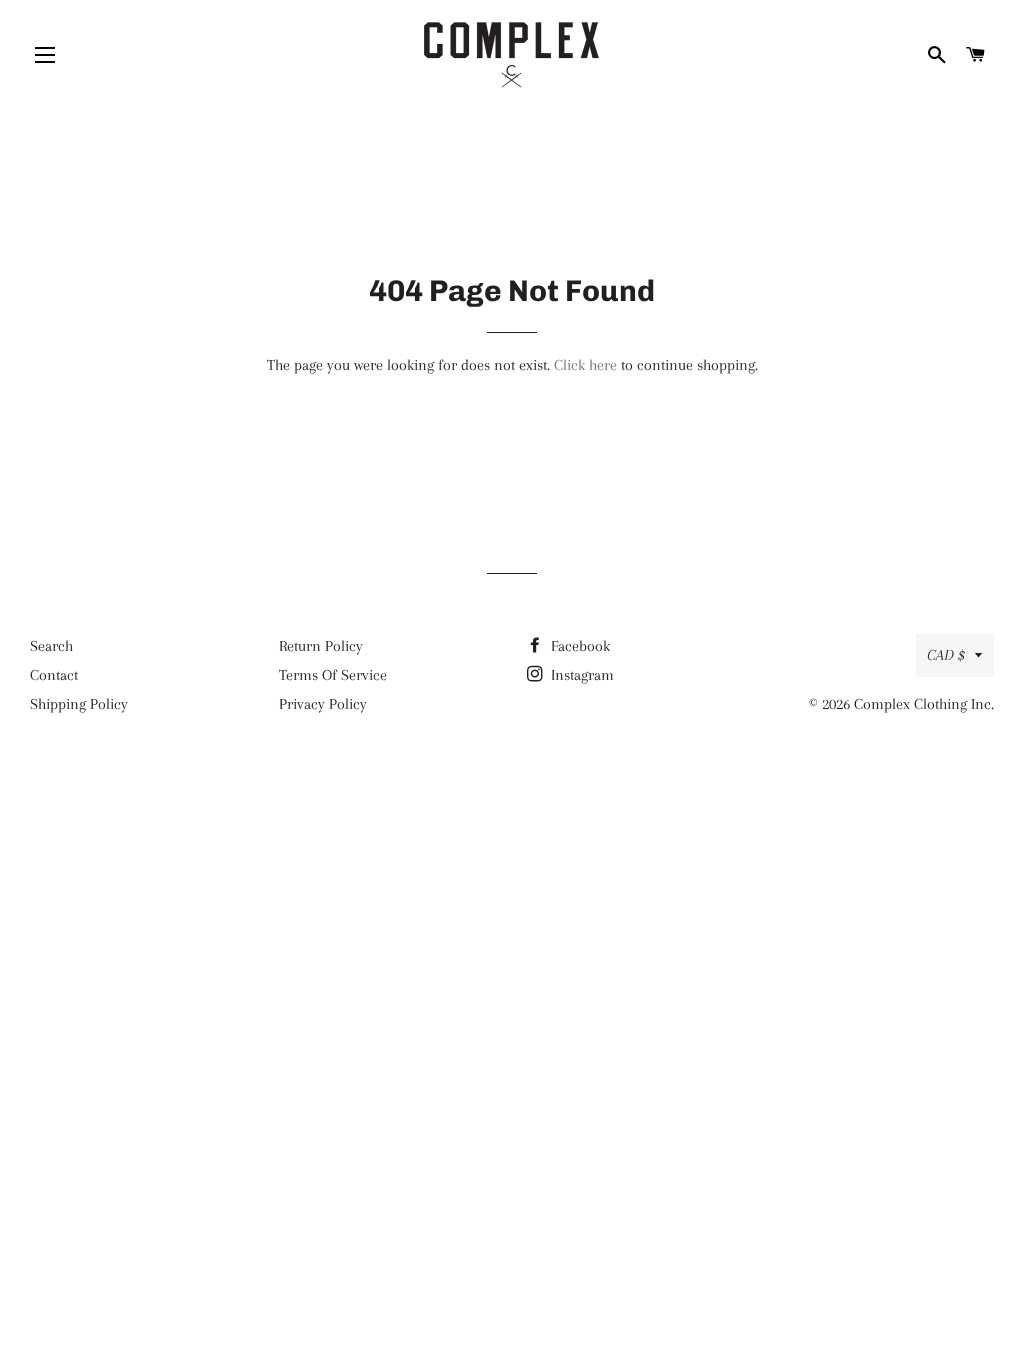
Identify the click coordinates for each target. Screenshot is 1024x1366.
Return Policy (321, 646)
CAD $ (946, 655)
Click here (585, 365)
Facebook (578, 646)
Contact (54, 675)
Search (51, 646)
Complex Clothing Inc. (924, 704)
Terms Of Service (333, 675)
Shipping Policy (79, 704)
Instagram (580, 675)
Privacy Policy (323, 704)
